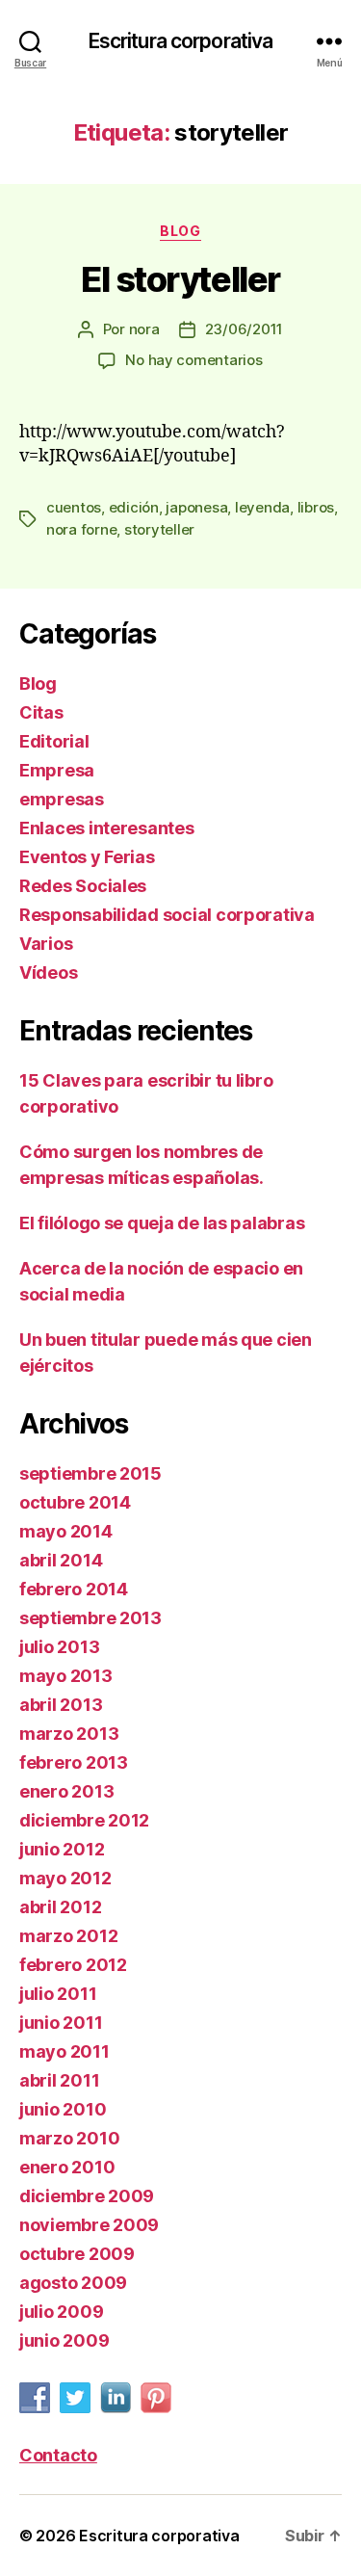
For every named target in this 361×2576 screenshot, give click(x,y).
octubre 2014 (75, 1502)
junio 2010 (63, 2109)
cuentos (74, 507)
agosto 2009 (73, 2283)
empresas (62, 799)
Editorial (54, 741)
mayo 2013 (66, 1676)
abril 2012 (60, 1907)
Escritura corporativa (181, 41)
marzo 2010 (69, 2138)
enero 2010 (67, 2167)
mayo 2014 (66, 1531)
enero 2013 (66, 1791)
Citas (41, 712)
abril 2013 (61, 1705)
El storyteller (180, 279)
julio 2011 (58, 1994)
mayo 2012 (65, 1878)
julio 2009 (61, 2312)
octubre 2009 (77, 2254)
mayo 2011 (64, 2051)
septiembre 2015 (90, 1473)
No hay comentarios (193, 360)
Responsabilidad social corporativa (167, 915)
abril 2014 (61, 1560)
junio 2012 (62, 1849)
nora (144, 329)
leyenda (262, 507)
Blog (180, 231)
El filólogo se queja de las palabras (162, 1223)
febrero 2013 (74, 1762)
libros (316, 507)
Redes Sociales (83, 886)
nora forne (81, 529)
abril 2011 (59, 2080)
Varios (46, 944)
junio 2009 (64, 2340)
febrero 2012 (73, 1965)
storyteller (159, 529)
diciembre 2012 (84, 1820)
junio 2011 (61, 2023)
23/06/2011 (244, 329)
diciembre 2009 (87, 2196)
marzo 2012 (68, 1936)
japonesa (196, 507)
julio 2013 (59, 1647)
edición (134, 507)
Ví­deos (48, 973)
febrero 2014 (74, 1589)
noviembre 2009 (89, 2225)
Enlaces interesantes (107, 828)
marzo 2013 (69, 1734)
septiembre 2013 (90, 1618)
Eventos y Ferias (87, 857)
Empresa (57, 770)
